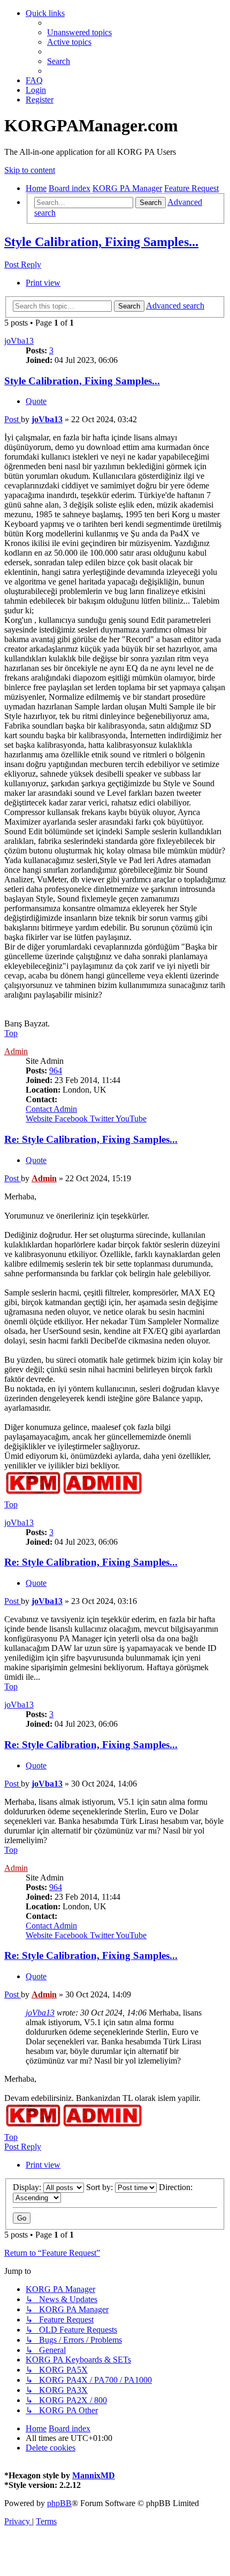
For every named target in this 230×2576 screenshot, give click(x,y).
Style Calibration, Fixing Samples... (101, 242)
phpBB (59, 2503)
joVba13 (19, 341)
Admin (16, 1051)
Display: (28, 2187)
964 (56, 1070)
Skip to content (30, 170)
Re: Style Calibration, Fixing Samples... (91, 1139)
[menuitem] (79, 32)
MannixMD (94, 2475)
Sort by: (101, 2187)
